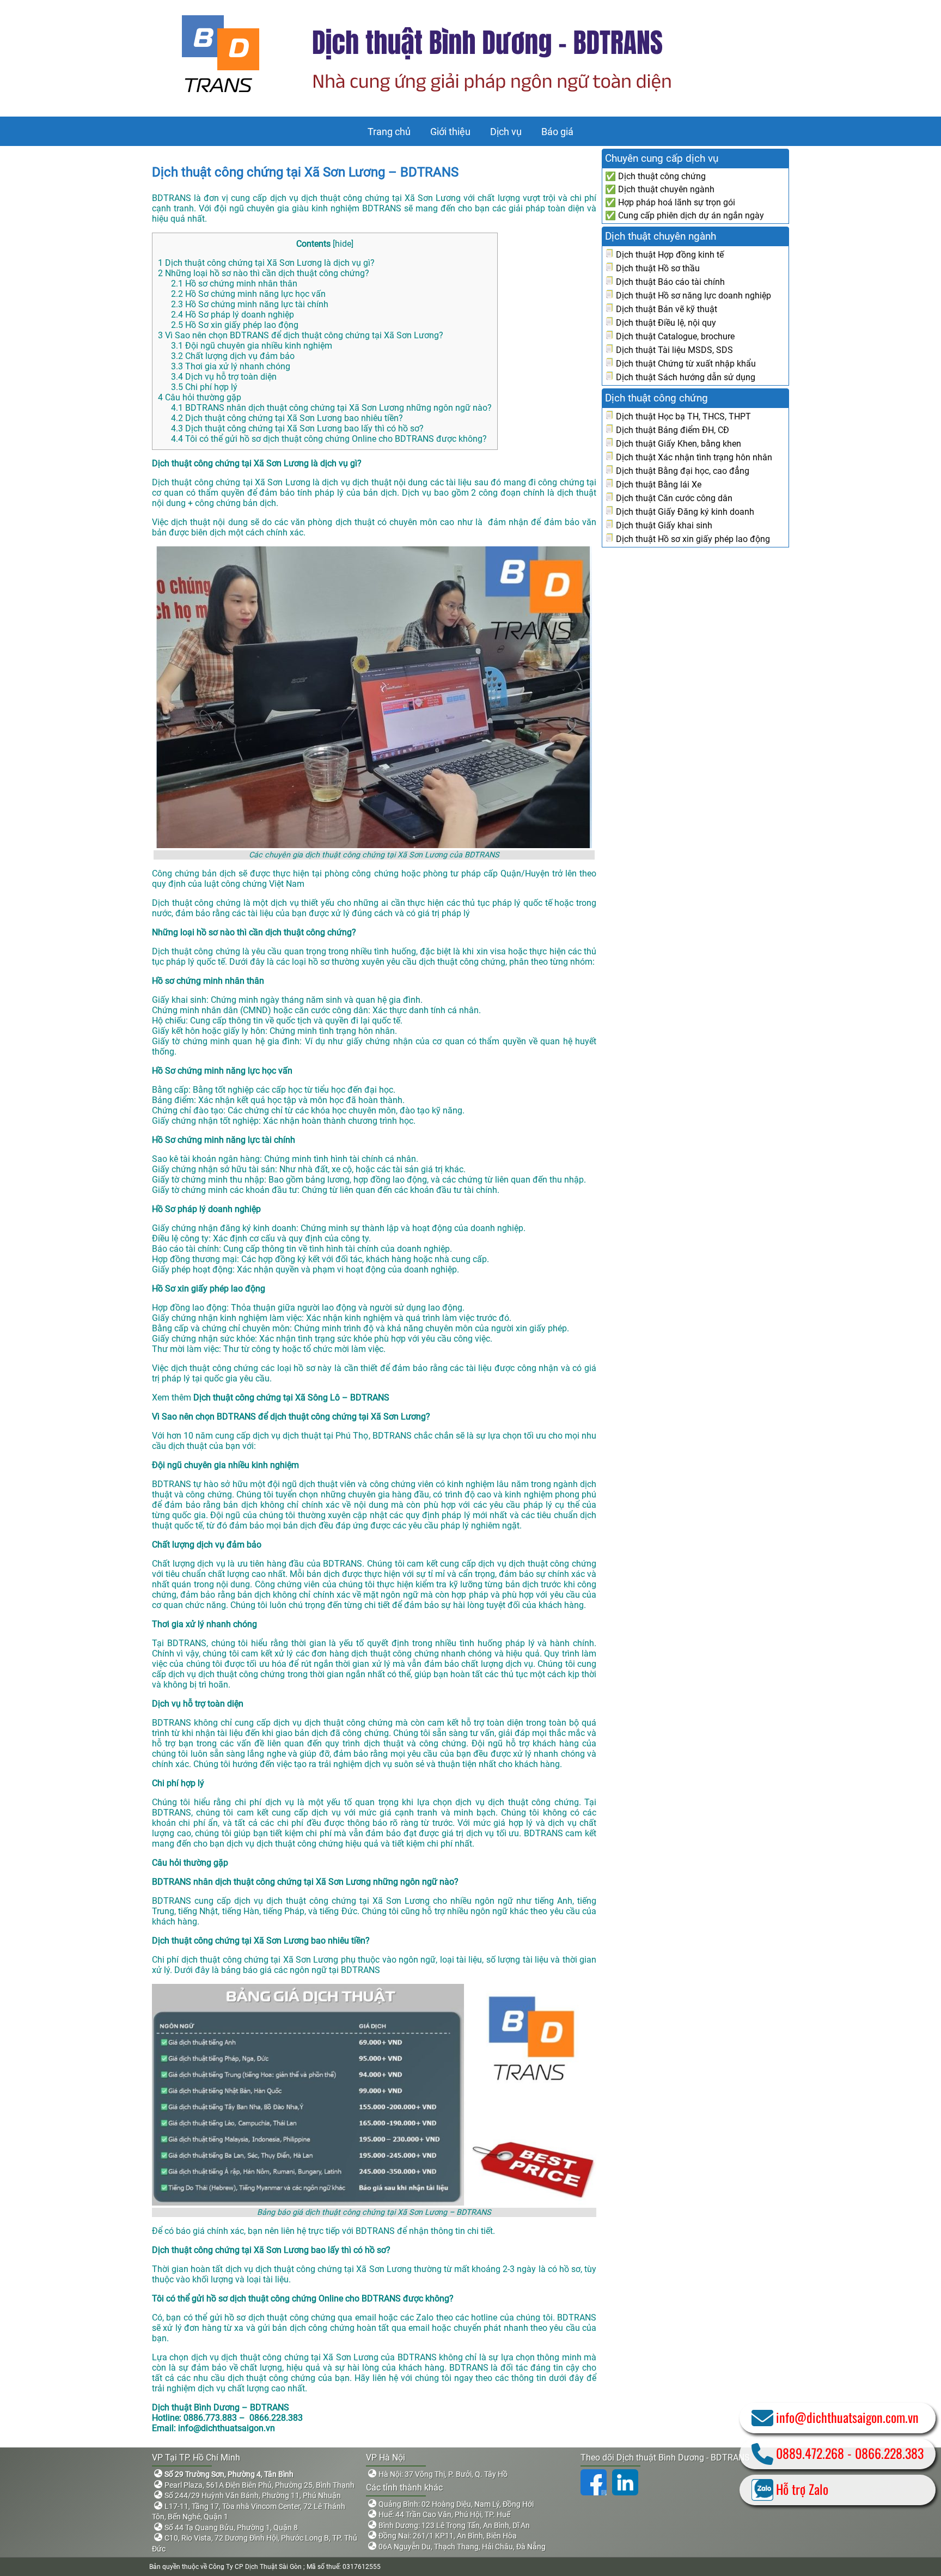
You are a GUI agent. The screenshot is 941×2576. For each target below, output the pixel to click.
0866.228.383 (889, 2453)
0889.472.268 (810, 2453)
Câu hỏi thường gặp (200, 397)
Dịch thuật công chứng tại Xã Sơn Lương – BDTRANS (305, 172)
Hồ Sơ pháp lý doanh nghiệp (233, 315)
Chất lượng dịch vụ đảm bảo (233, 356)
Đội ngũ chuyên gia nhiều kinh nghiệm (252, 346)
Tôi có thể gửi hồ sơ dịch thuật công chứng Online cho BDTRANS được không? (329, 439)
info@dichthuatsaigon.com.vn (847, 2417)
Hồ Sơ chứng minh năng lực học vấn (248, 294)
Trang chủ (389, 132)
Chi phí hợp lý (204, 387)
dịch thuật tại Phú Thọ (325, 1436)
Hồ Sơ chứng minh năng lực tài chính (250, 304)
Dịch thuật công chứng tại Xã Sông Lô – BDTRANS (291, 1397)
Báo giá (557, 132)
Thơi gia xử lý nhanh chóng (231, 366)
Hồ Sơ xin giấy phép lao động (235, 325)
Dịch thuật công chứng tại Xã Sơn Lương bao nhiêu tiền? (287, 418)
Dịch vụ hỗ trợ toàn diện (224, 377)
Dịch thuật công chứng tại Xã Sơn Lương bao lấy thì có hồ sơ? (297, 428)
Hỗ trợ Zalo (802, 2489)
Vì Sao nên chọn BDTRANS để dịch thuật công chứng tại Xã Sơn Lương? (301, 335)
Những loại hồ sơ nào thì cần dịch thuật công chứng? (264, 273)
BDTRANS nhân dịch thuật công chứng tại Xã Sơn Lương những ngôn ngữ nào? (331, 408)
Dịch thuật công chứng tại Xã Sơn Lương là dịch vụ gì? (266, 263)
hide (343, 244)
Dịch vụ (506, 132)
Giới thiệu (450, 132)
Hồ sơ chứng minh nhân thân (234, 284)
